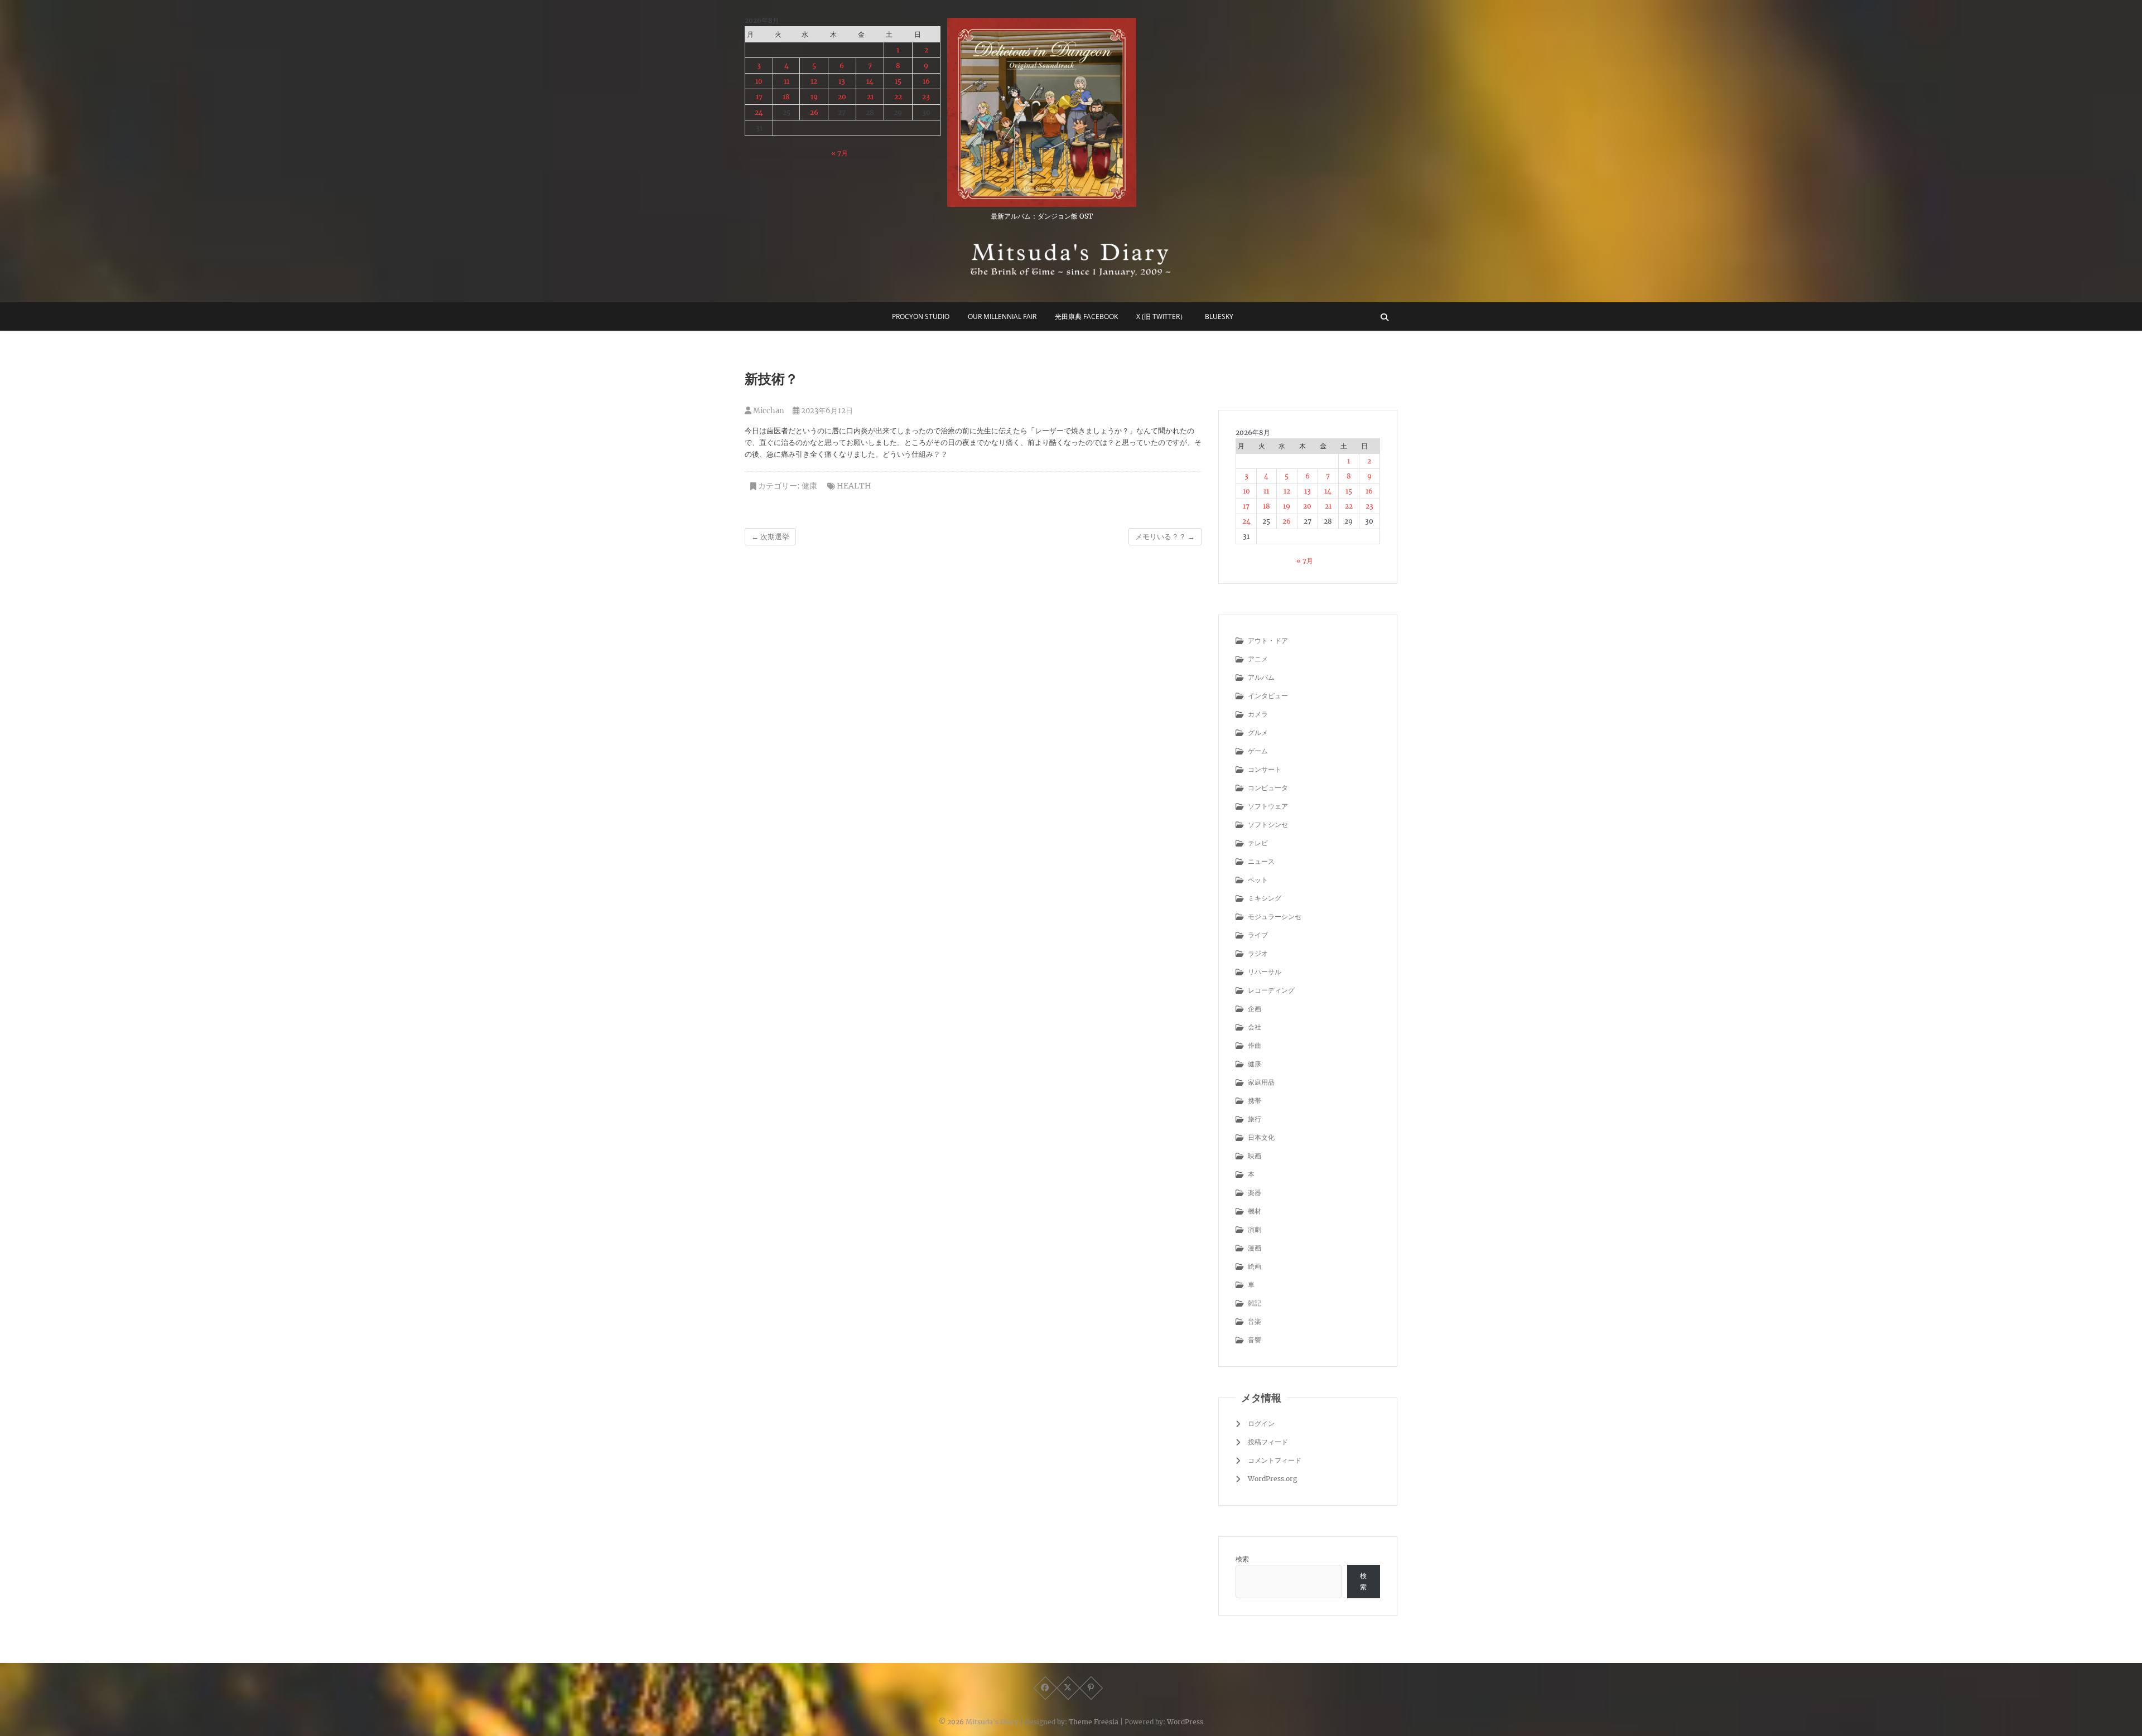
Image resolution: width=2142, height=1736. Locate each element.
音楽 (1255, 1321)
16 (926, 81)
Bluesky (1219, 316)
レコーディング (1271, 990)
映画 (1255, 1156)
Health (854, 486)
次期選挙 (770, 537)
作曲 (1255, 1045)
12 (814, 81)
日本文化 (1261, 1137)
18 (786, 97)
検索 (1242, 1559)
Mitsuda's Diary (992, 1722)
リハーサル (1265, 972)
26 (814, 112)
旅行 (1255, 1119)
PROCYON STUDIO (921, 316)
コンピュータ (1268, 788)
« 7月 (840, 153)
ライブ (1258, 935)
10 (759, 81)
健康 (809, 486)
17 (759, 97)
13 (842, 81)
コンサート (1265, 769)
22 (898, 97)
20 (842, 97)
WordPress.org (1272, 1479)
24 (759, 112)
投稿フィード (1268, 1442)
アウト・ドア (1268, 640)
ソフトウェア (1268, 806)
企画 (1255, 1009)
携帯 (1255, 1101)
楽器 (1255, 1193)
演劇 (1255, 1229)
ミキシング (1265, 898)
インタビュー (1268, 696)
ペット (1258, 880)
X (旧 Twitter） (1161, 316)
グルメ (1258, 732)
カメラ (1258, 714)
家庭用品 (1261, 1082)
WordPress (1185, 1722)
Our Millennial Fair (1002, 316)
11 (787, 81)
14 (870, 81)
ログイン (1261, 1423)
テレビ (1258, 843)
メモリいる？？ (1165, 537)
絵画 (1255, 1266)
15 (898, 81)
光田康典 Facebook (1086, 316)
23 (926, 97)
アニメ (1258, 659)
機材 (1255, 1211)
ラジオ (1258, 953)
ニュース (1261, 861)
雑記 (1255, 1303)
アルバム (1261, 677)
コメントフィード (1275, 1460)
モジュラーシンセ (1275, 917)
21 (870, 97)
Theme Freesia (1094, 1722)
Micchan (768, 411)
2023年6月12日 (826, 411)
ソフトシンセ (1268, 825)
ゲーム (1258, 751)
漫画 (1255, 1248)
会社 (1255, 1027)
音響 (1255, 1340)
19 (814, 97)
